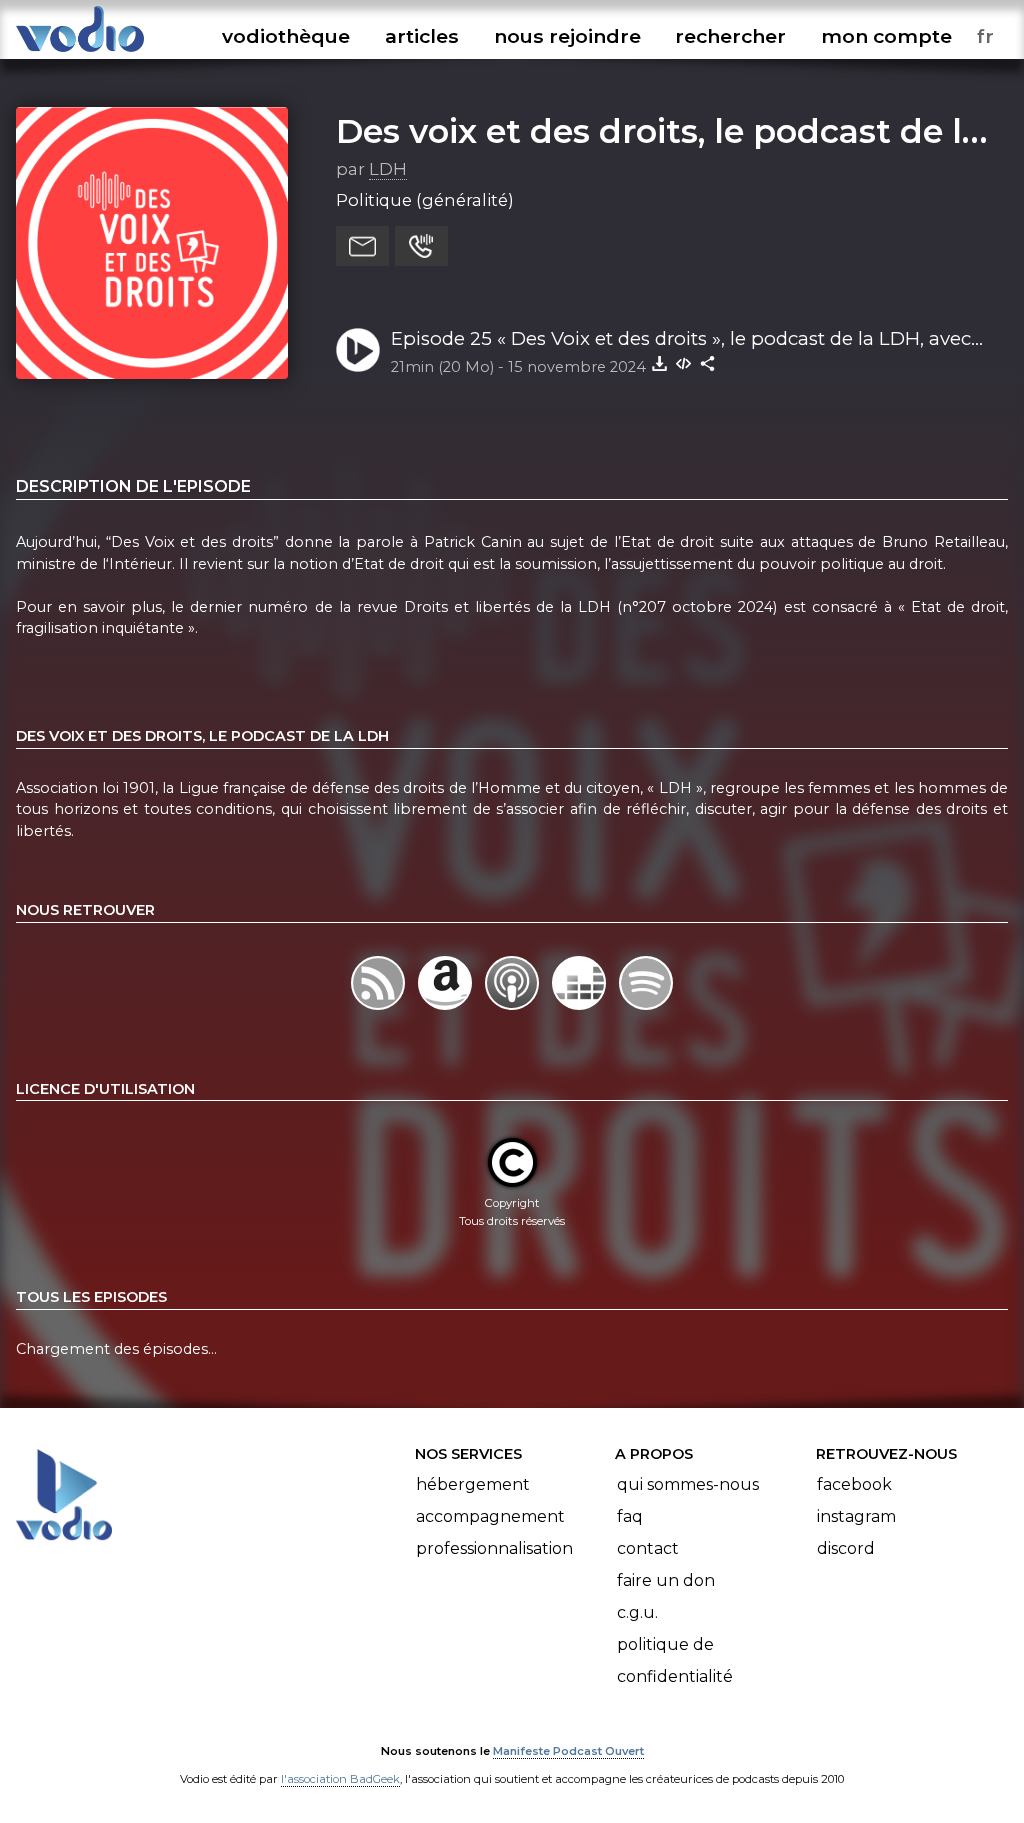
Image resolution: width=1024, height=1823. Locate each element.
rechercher (730, 36)
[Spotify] (646, 1010)
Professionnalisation (494, 1548)
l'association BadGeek (340, 1779)
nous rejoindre (567, 36)
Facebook (854, 1484)
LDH (388, 169)
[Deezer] (581, 1010)
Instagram (856, 1516)
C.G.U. (637, 1612)
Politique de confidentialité (675, 1660)
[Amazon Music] (446, 1010)
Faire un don (666, 1580)
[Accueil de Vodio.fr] (80, 52)
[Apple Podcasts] (513, 1010)
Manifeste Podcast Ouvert (568, 1751)
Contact (648, 1548)
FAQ (630, 1516)
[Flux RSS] (379, 1010)
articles (422, 36)
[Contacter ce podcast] (362, 246)
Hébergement (473, 1484)
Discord (846, 1548)
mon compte (886, 36)
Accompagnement (490, 1516)
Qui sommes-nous (688, 1484)
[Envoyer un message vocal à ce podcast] (421, 246)
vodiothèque (286, 36)
